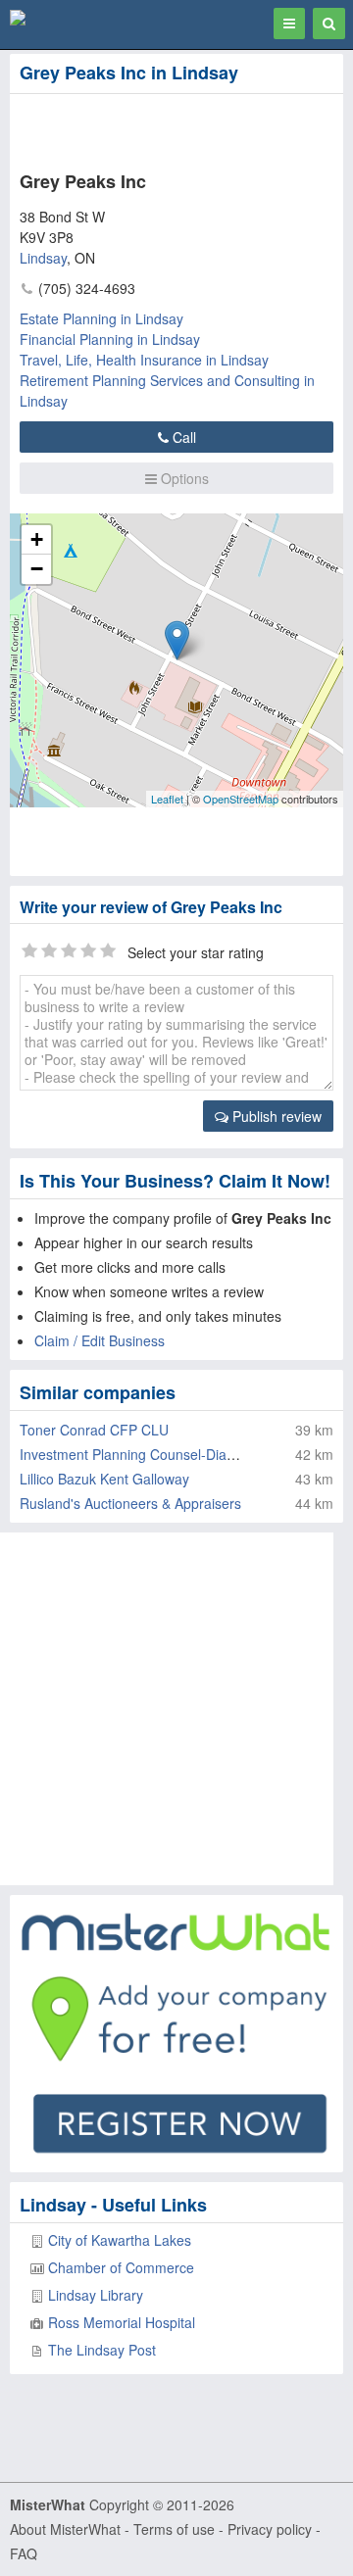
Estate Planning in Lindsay (101, 318)
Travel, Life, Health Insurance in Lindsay (144, 360)
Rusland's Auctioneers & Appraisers (130, 1503)
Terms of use (174, 2529)
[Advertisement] (157, 128)
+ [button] (37, 539)
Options (183, 478)
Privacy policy (270, 2529)
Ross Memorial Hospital (122, 2322)
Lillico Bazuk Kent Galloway (104, 1479)
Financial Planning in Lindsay (110, 339)
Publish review (275, 1116)
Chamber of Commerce (121, 2267)
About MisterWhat (65, 2529)
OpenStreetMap (241, 799)
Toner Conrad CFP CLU (94, 1430)
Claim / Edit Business (100, 1340)
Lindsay (43, 258)
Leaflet (167, 799)
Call (182, 437)
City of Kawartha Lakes (120, 2240)
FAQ (24, 2553)
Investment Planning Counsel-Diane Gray (148, 1454)
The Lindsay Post (102, 2350)
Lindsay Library (96, 2295)
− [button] (37, 569)
